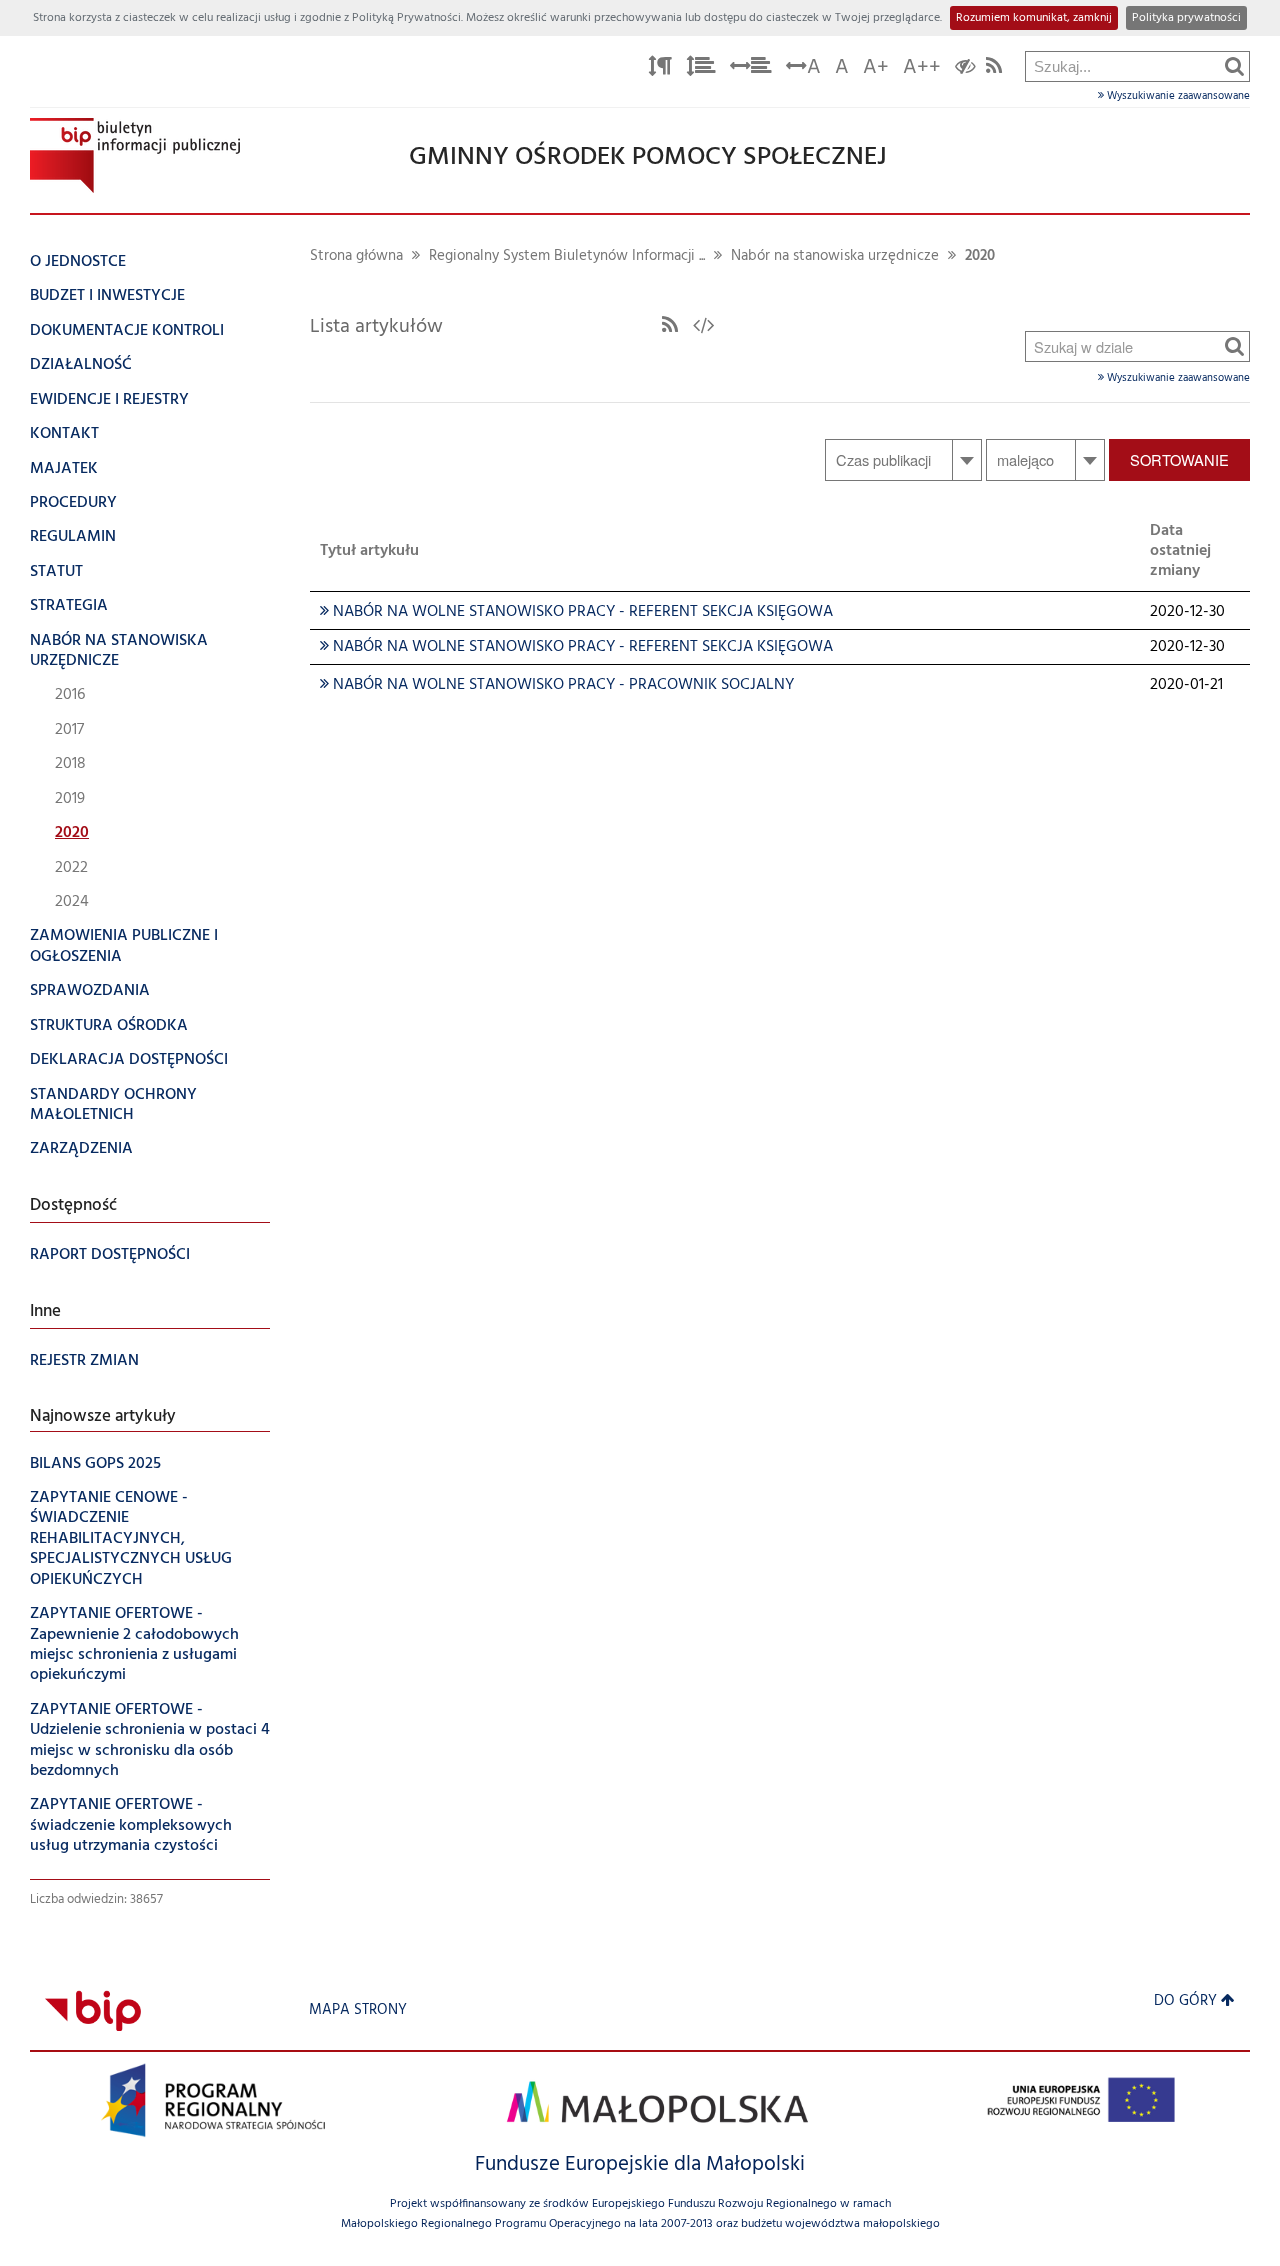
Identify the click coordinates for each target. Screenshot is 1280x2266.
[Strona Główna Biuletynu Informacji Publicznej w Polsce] (93, 2010)
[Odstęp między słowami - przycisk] (751, 69)
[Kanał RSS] (670, 327)
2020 (980, 256)
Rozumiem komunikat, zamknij (1034, 18)
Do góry (1185, 2001)
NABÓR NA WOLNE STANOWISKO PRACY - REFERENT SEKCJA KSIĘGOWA (576, 612)
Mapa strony (358, 2010)
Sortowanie (1179, 459)
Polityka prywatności (1186, 18)
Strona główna (356, 256)
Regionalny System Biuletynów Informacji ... (567, 256)
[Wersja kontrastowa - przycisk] (965, 69)
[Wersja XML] (704, 327)
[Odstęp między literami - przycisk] (660, 69)
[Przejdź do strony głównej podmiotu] (135, 155)
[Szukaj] (1234, 66)
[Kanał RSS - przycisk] (994, 69)
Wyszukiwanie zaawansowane (1177, 96)
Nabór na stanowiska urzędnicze (835, 256)
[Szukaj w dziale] (1234, 346)
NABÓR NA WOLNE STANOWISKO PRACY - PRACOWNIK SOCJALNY (557, 685)
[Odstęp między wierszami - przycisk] (701, 69)
